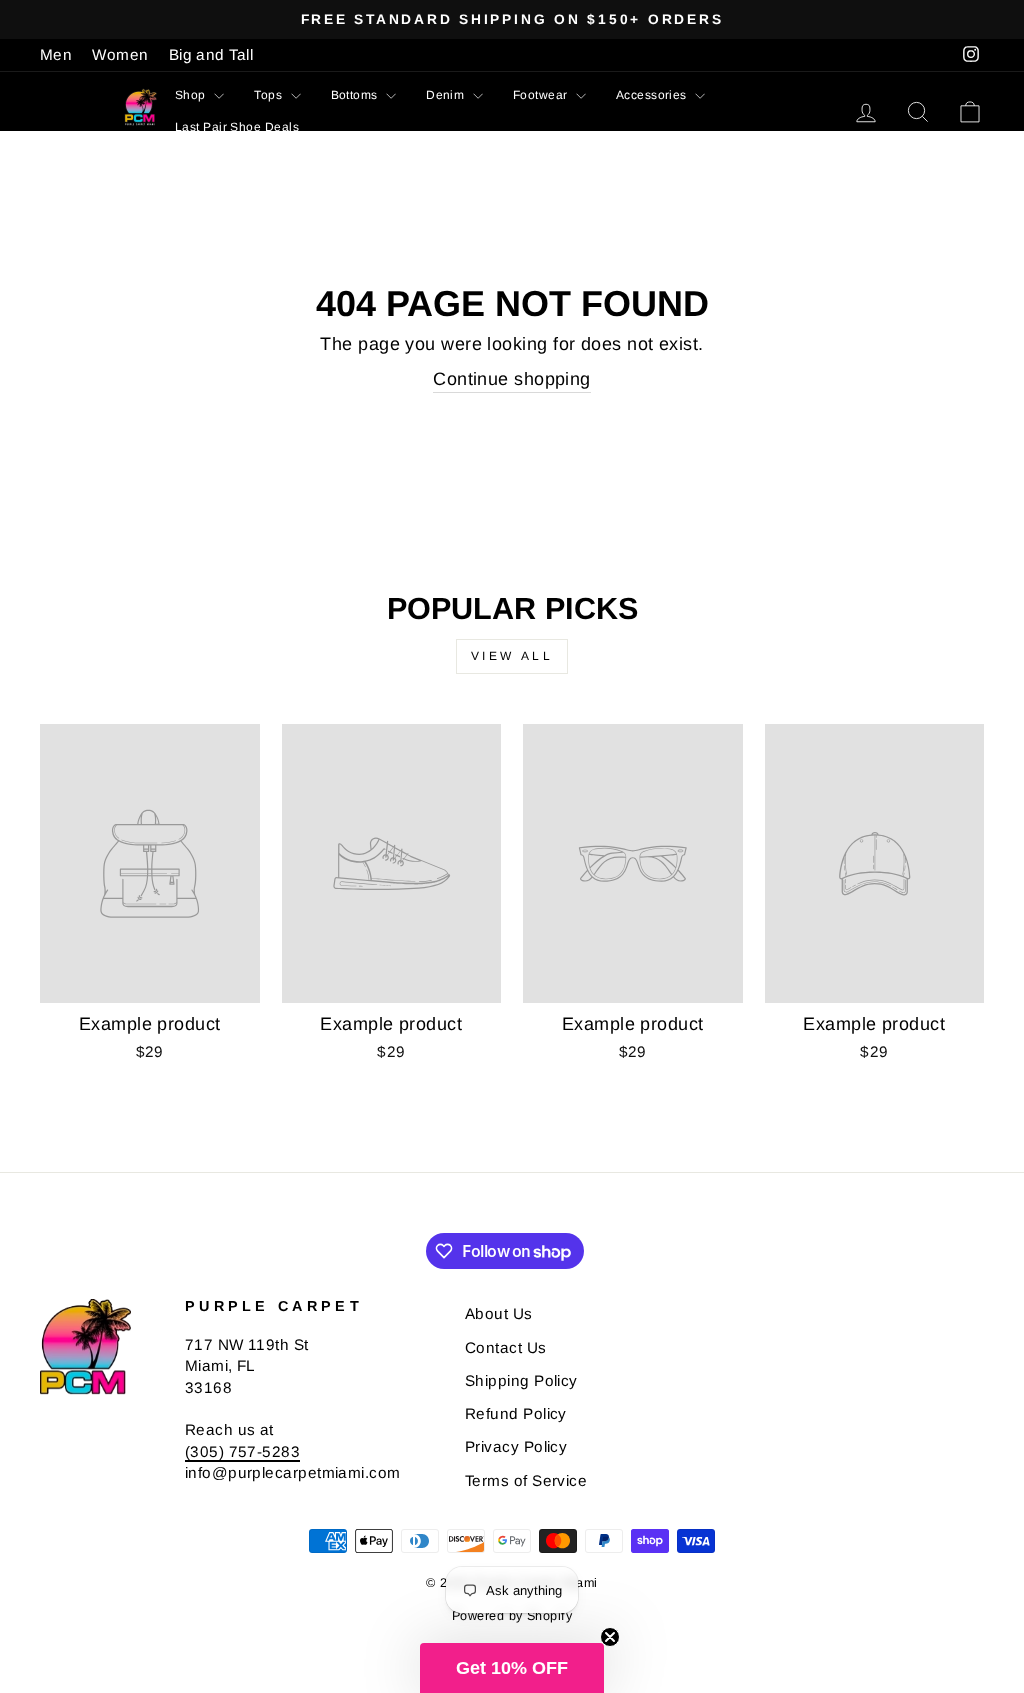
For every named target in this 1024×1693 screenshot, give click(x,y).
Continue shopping (512, 379)
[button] (512, 1668)
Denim (447, 95)
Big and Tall (211, 54)
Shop (192, 95)
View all (512, 656)
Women (120, 54)
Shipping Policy (521, 1380)
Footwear (542, 95)
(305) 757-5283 (242, 1451)
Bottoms (356, 95)
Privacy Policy (516, 1446)
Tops (269, 95)
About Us (499, 1313)
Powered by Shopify (512, 1616)
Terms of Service (526, 1480)
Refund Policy (516, 1413)
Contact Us (506, 1347)
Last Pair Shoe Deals (237, 127)
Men (56, 54)
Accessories (653, 95)
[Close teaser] (610, 1637)
